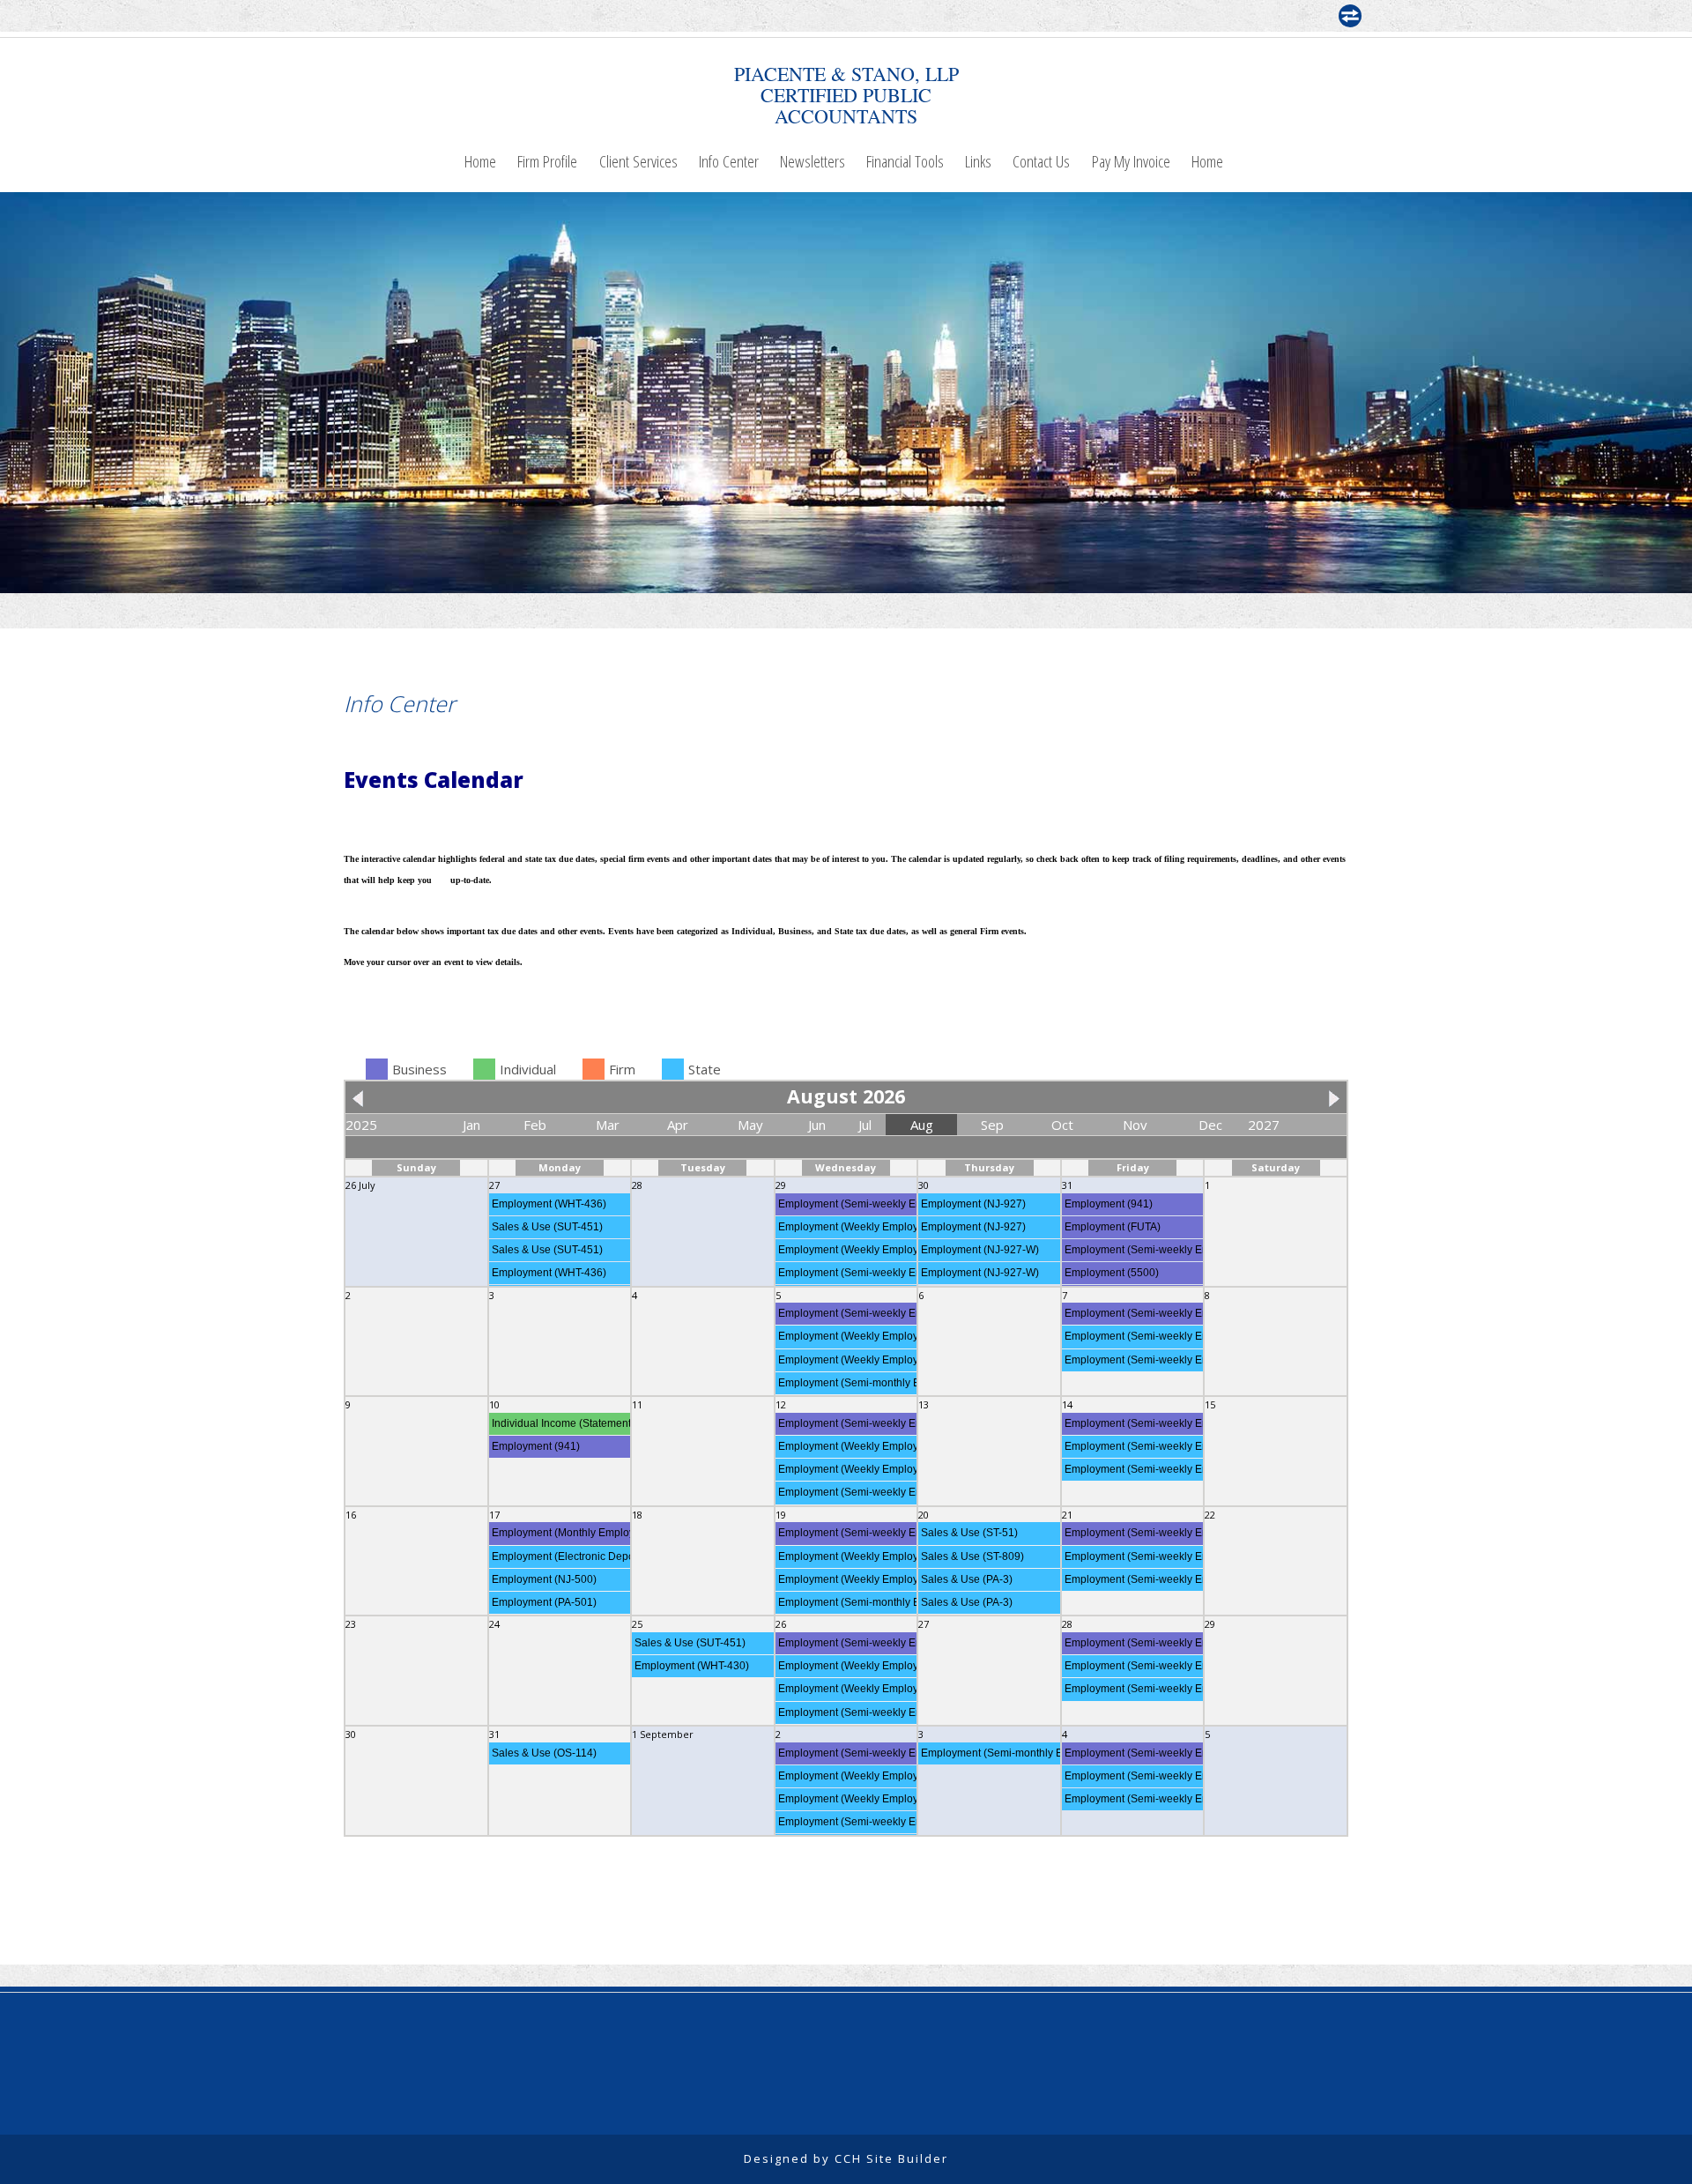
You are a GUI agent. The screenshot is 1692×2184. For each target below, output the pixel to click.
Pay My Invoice (1131, 161)
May (750, 1125)
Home (480, 161)
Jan (471, 1125)
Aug (922, 1125)
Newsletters (813, 161)
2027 (1264, 1125)
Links (978, 161)
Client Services (638, 161)
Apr (678, 1125)
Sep (992, 1125)
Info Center (729, 161)
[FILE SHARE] (1350, 16)
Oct (1062, 1125)
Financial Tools (905, 161)
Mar (608, 1125)
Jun (817, 1125)
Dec (1210, 1125)
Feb (535, 1125)
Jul (865, 1125)
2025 (361, 1125)
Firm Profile (547, 161)
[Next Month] (1330, 1096)
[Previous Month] (362, 1096)
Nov (1135, 1125)
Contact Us (1041, 161)
